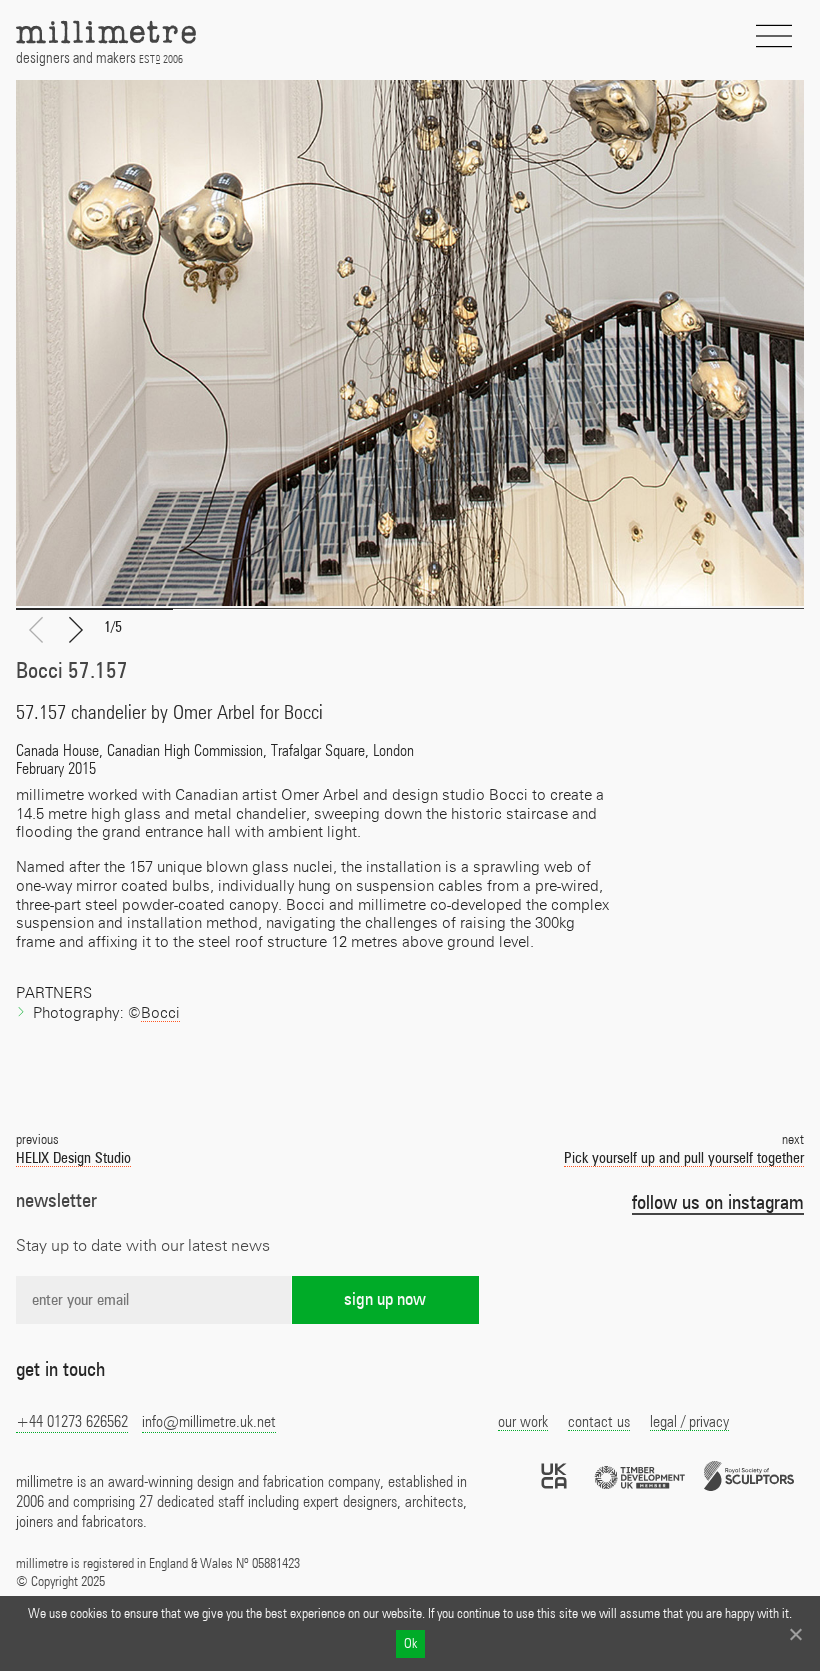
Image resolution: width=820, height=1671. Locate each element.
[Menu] (774, 36)
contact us (599, 1422)
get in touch (60, 1370)
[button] (76, 631)
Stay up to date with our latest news (143, 1246)
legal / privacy (689, 1422)
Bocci (160, 1013)
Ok (410, 1644)
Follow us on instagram (718, 1203)
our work (523, 1422)
